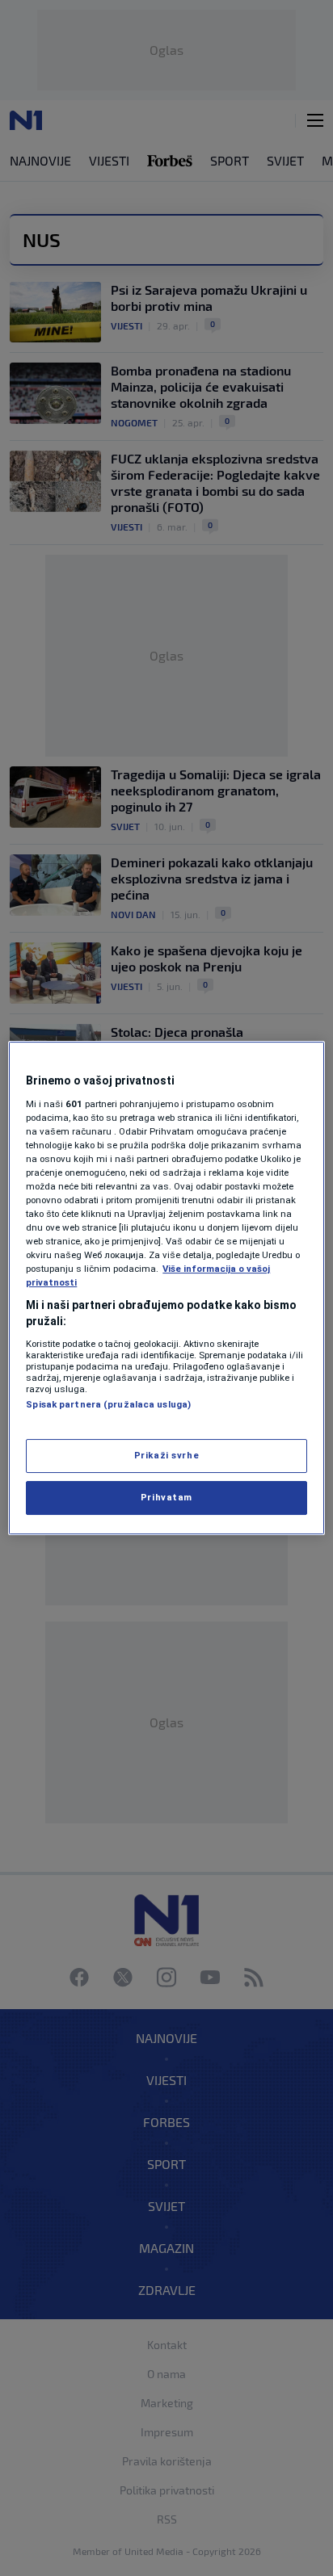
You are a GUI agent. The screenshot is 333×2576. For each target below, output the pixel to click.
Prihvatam (166, 1497)
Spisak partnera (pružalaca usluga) (108, 1404)
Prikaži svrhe (166, 1455)
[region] (166, 1288)
